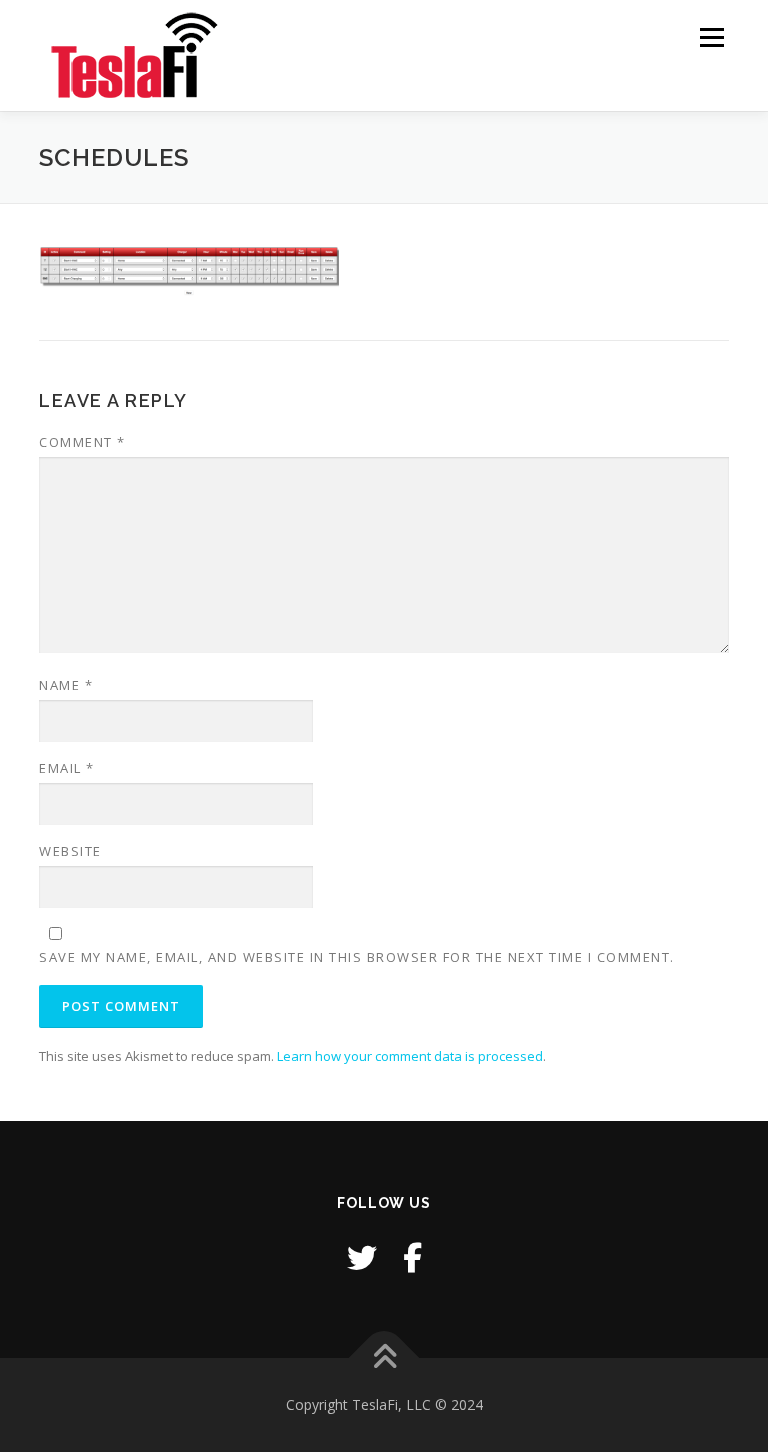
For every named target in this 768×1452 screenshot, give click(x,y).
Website (70, 851)
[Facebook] (412, 1257)
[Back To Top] (384, 1358)
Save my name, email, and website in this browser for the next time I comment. (357, 957)
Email (67, 768)
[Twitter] (362, 1257)
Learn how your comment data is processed (410, 1056)
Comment (82, 442)
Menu (711, 37)
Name (66, 685)
